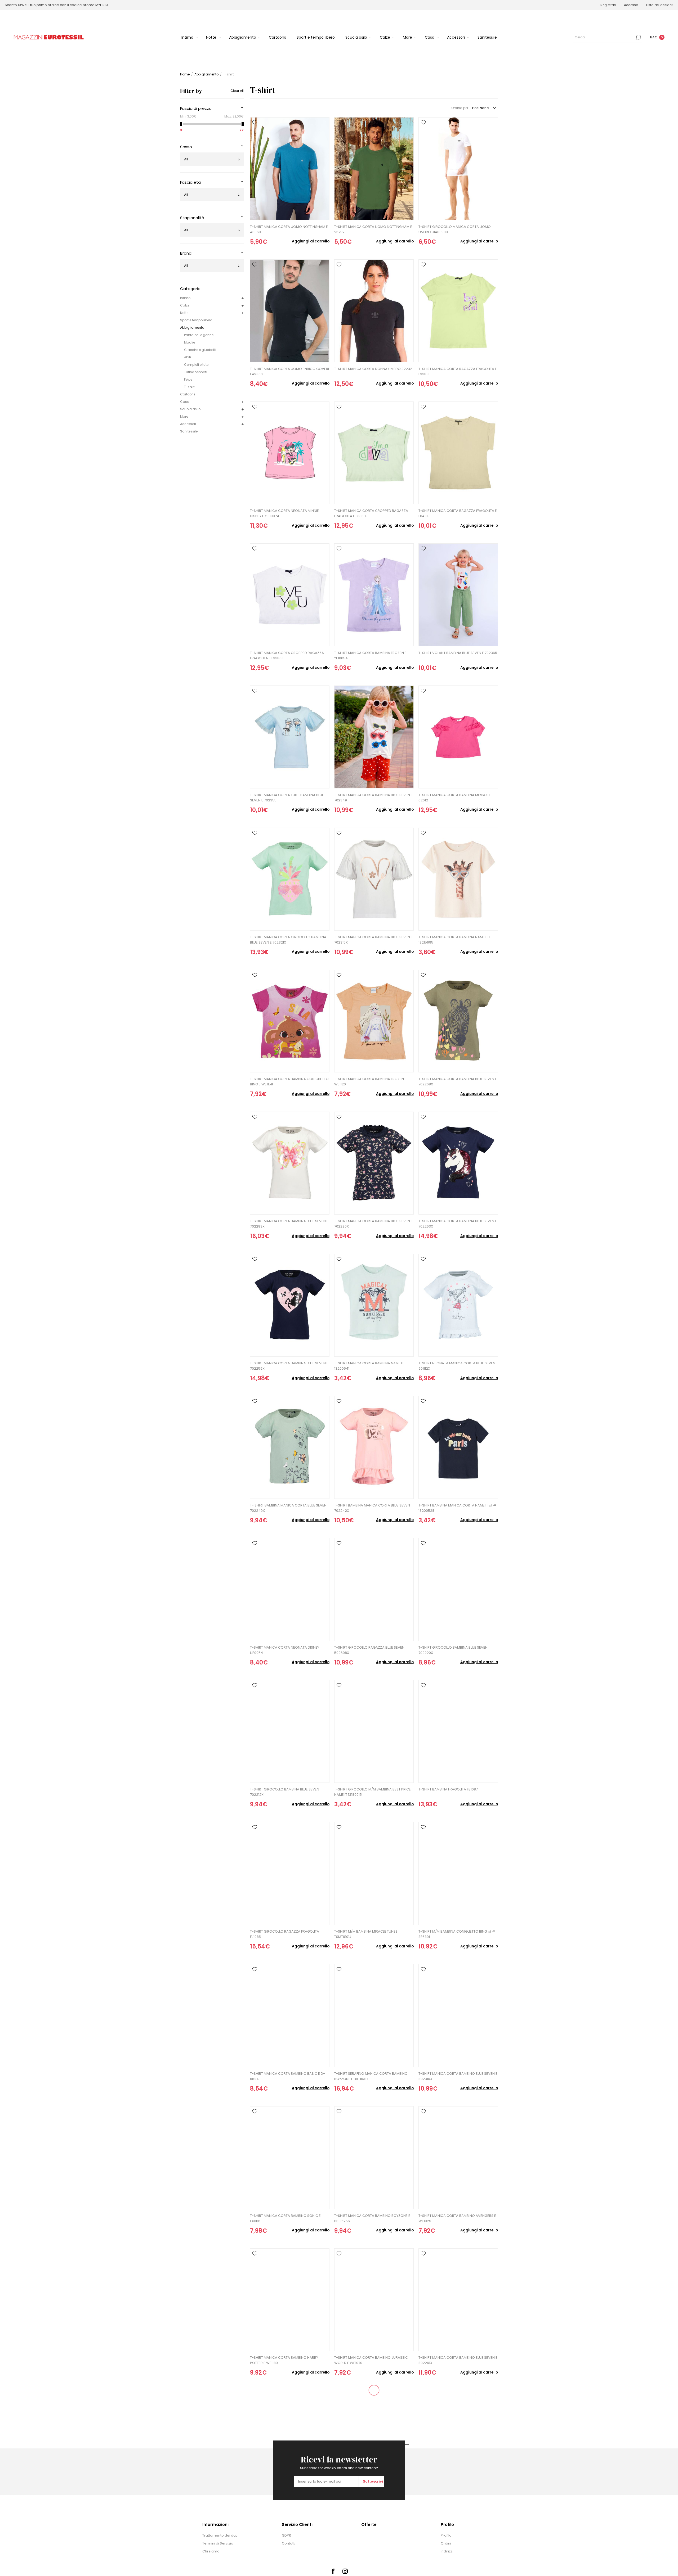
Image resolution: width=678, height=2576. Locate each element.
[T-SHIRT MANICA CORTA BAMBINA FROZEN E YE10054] (374, 595)
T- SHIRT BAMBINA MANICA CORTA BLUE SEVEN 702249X (288, 1508)
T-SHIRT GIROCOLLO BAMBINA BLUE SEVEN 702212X (285, 1792)
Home (185, 74)
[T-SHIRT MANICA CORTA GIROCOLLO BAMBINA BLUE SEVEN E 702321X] (290, 879)
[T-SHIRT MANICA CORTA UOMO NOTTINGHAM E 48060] (290, 169)
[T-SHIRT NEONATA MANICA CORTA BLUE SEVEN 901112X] (458, 1305)
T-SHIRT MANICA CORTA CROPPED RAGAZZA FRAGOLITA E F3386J (287, 655)
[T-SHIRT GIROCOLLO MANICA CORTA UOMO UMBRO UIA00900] (458, 169)
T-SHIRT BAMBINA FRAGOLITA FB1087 (448, 1789)
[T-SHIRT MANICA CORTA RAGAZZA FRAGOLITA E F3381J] (458, 311)
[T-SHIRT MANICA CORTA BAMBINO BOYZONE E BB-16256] (374, 2158)
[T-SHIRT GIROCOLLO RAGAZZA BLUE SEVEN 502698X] (374, 1589)
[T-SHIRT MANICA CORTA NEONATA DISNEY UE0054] (290, 1589)
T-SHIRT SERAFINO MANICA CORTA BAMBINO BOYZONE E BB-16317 (371, 2076)
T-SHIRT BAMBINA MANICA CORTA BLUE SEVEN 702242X (372, 1508)
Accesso (631, 5)
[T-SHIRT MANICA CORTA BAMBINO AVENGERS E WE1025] (458, 2158)
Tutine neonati (196, 372)
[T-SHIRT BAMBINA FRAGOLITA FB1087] (458, 1732)
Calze (185, 305)
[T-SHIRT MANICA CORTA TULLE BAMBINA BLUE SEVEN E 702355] (290, 737)
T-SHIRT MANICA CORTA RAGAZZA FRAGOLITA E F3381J (458, 371)
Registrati (608, 5)
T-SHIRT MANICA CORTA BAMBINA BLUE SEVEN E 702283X (289, 1224)
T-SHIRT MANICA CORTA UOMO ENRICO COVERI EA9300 (289, 371)
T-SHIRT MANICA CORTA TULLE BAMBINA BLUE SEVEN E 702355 (287, 798)
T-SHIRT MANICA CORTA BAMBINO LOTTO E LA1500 (285, 2502)
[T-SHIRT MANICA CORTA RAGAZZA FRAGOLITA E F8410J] (458, 453)
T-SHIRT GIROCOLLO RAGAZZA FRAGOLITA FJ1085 (285, 1934)
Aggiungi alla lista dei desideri (255, 123)
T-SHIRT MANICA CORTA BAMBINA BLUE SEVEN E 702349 (373, 798)
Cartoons (188, 394)
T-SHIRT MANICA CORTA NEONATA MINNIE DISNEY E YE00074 (284, 513)
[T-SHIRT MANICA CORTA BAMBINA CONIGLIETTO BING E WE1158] (290, 1021)
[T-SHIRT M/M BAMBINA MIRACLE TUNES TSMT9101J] (374, 1873)
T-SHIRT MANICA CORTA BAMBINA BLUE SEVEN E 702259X (289, 1366)
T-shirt (189, 387)
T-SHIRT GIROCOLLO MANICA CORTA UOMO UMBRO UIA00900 (455, 229)
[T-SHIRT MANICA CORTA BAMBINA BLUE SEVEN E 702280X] (374, 1163)
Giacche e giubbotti (200, 350)
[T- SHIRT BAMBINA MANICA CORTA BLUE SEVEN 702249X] (290, 1447)
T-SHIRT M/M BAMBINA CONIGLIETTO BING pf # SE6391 (457, 1934)
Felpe (188, 379)
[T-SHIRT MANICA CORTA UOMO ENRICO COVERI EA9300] (290, 311)
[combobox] (604, 37)
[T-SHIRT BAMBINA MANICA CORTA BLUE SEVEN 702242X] (374, 1447)
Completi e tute (196, 365)
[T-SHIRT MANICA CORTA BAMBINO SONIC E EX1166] (290, 2158)
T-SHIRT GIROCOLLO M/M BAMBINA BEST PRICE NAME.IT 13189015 (373, 1792)
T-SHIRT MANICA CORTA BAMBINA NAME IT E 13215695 (455, 940)
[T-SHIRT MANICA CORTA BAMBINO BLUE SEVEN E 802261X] (458, 2300)
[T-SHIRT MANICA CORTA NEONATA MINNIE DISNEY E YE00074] (290, 453)
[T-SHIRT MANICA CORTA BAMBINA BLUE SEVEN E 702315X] (374, 879)
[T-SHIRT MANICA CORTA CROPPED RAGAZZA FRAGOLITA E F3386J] (290, 595)
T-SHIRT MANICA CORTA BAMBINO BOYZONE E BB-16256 (372, 2218)
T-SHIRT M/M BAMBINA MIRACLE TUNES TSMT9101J (366, 1934)
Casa (185, 402)
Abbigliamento (192, 328)
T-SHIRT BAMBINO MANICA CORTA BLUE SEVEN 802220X (457, 2502)
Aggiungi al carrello (311, 241)
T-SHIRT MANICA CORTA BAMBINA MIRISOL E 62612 (455, 798)
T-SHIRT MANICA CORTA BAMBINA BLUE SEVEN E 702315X (373, 940)
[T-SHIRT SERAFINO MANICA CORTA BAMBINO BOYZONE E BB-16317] (374, 2016)
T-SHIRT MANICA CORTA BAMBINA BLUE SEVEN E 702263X (458, 1224)
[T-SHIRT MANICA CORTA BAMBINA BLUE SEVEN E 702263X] (458, 1163)
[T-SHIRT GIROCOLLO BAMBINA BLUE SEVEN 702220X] (458, 1589)
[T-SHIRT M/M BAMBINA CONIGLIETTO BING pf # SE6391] (458, 1873)
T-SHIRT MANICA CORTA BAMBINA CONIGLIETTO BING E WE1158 (289, 1082)
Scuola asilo (190, 409)
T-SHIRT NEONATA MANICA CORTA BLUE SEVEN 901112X (457, 1366)
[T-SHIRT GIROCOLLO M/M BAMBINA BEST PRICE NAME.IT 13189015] (374, 1732)
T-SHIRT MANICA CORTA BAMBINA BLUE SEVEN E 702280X (373, 1224)
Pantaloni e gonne (199, 335)
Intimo (185, 298)
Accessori (188, 424)
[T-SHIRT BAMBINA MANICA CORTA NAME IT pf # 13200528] (458, 1447)
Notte (184, 313)
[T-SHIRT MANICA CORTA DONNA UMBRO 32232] (374, 311)
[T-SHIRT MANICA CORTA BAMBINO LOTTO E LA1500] (290, 2442)
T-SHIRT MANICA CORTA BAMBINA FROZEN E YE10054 (370, 655)
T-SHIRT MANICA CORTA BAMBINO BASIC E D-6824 (287, 2076)
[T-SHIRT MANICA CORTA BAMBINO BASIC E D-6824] (290, 2016)
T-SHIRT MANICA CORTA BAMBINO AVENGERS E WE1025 (457, 2218)
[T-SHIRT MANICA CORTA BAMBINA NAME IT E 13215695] (458, 879)
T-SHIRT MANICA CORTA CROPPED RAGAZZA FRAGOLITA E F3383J (371, 513)
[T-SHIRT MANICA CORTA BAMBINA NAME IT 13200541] (374, 1305)
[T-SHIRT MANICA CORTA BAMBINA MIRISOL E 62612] (458, 737)
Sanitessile (189, 431)
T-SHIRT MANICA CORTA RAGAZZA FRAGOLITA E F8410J (458, 513)
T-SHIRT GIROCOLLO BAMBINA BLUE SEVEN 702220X (453, 1650)
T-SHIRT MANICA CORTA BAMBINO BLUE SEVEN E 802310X (458, 2076)
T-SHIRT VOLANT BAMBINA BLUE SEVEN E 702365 (458, 653)
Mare (184, 416)
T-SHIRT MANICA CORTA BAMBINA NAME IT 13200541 (369, 1366)
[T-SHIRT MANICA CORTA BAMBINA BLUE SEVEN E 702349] (374, 737)
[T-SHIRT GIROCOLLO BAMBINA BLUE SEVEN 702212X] (290, 1732)
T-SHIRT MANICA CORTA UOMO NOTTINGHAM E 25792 (373, 229)
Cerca (638, 37)
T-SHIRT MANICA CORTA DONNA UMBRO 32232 (373, 369)
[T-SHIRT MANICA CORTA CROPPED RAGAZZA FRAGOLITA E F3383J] (374, 453)
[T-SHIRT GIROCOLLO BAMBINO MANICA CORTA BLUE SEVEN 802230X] (374, 2442)
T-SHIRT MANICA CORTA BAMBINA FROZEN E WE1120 (370, 1082)
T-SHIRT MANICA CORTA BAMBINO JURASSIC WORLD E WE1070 (371, 2360)
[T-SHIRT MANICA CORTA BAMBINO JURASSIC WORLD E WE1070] (374, 2300)
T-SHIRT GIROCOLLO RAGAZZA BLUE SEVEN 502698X (369, 1650)
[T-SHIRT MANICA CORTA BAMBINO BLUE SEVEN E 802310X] (458, 2016)
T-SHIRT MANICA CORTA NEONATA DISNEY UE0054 (285, 1650)
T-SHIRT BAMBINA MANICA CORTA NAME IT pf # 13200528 (457, 1508)
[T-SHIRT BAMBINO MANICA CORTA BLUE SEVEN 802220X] (458, 2442)
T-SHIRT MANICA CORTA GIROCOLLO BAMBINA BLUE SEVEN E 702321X (288, 940)
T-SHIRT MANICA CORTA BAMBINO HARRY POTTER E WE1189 (284, 2360)
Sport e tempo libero (196, 320)
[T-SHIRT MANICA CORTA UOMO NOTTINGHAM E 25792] (374, 169)
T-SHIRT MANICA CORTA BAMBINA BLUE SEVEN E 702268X (458, 1082)
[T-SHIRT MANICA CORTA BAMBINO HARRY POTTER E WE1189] (290, 2300)
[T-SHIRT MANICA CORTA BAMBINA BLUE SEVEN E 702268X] (458, 1021)
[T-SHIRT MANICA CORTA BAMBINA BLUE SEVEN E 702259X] (290, 1305)
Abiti (188, 357)
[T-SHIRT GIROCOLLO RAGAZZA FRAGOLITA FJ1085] (290, 1873)
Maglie (189, 342)
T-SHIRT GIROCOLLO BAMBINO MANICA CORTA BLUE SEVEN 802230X (373, 2502)
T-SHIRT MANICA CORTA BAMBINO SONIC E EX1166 (285, 2218)
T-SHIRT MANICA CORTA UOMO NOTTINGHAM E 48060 (289, 229)
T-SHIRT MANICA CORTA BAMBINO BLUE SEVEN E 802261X (458, 2360)
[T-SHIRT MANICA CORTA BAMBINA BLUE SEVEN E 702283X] (290, 1163)
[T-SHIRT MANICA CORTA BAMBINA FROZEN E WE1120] (374, 1021)
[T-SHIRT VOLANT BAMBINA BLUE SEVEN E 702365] (458, 595)
